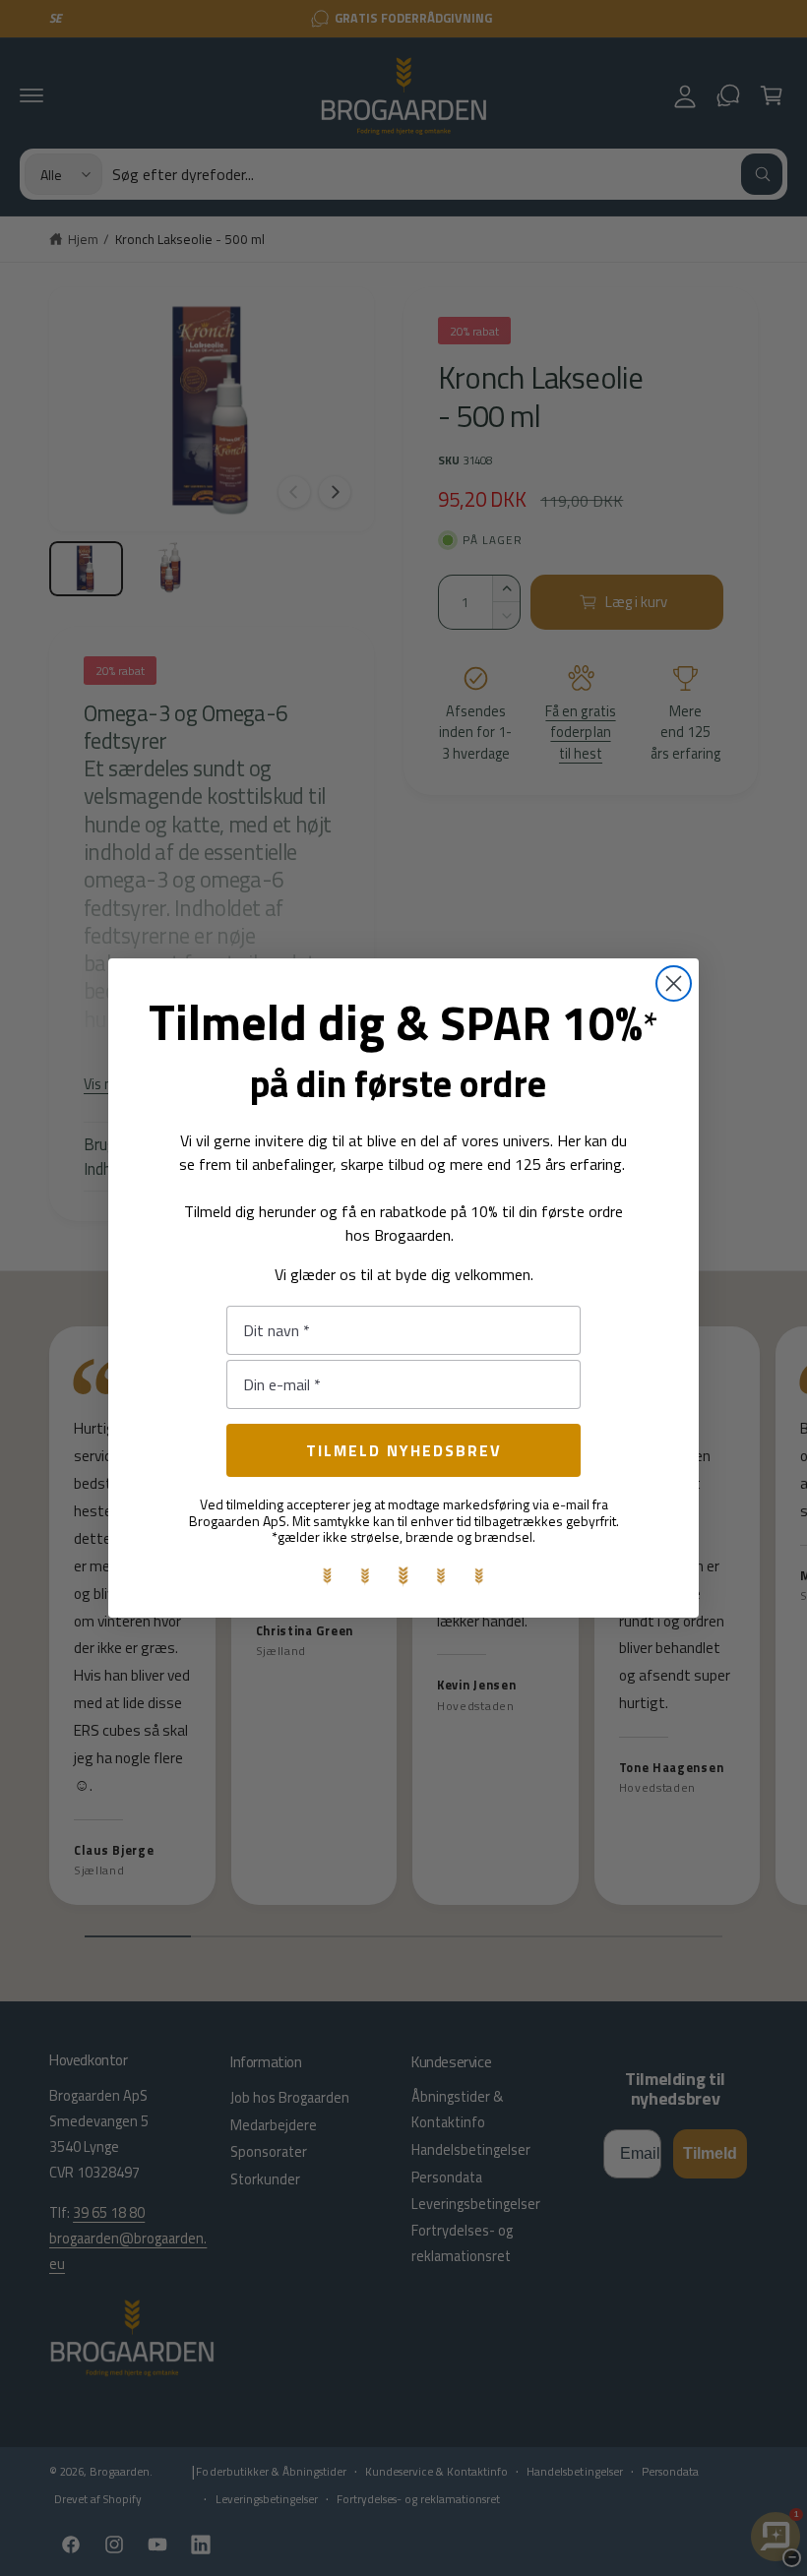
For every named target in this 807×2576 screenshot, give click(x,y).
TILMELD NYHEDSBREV (404, 1450)
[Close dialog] (674, 983)
